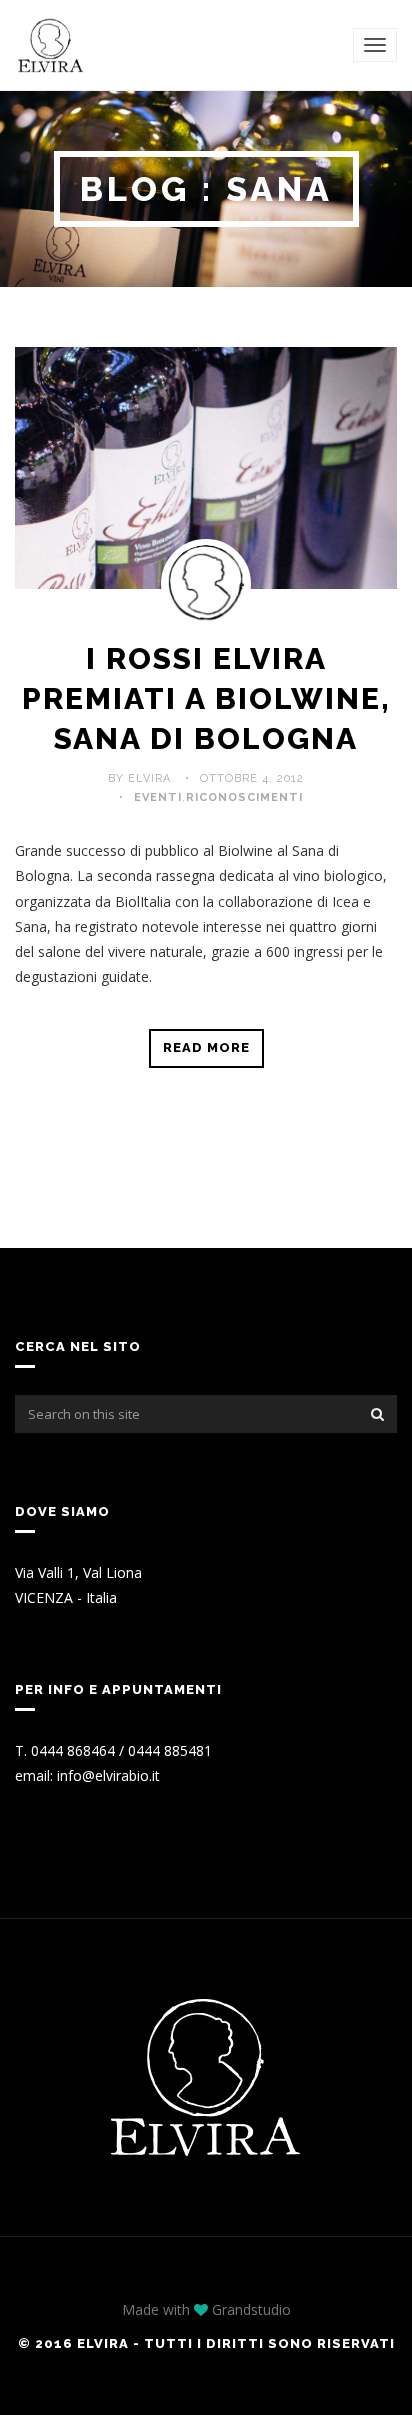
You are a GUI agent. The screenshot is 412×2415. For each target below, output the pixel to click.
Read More (206, 1047)
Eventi (158, 797)
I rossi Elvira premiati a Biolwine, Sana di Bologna (206, 698)
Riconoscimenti (244, 797)
